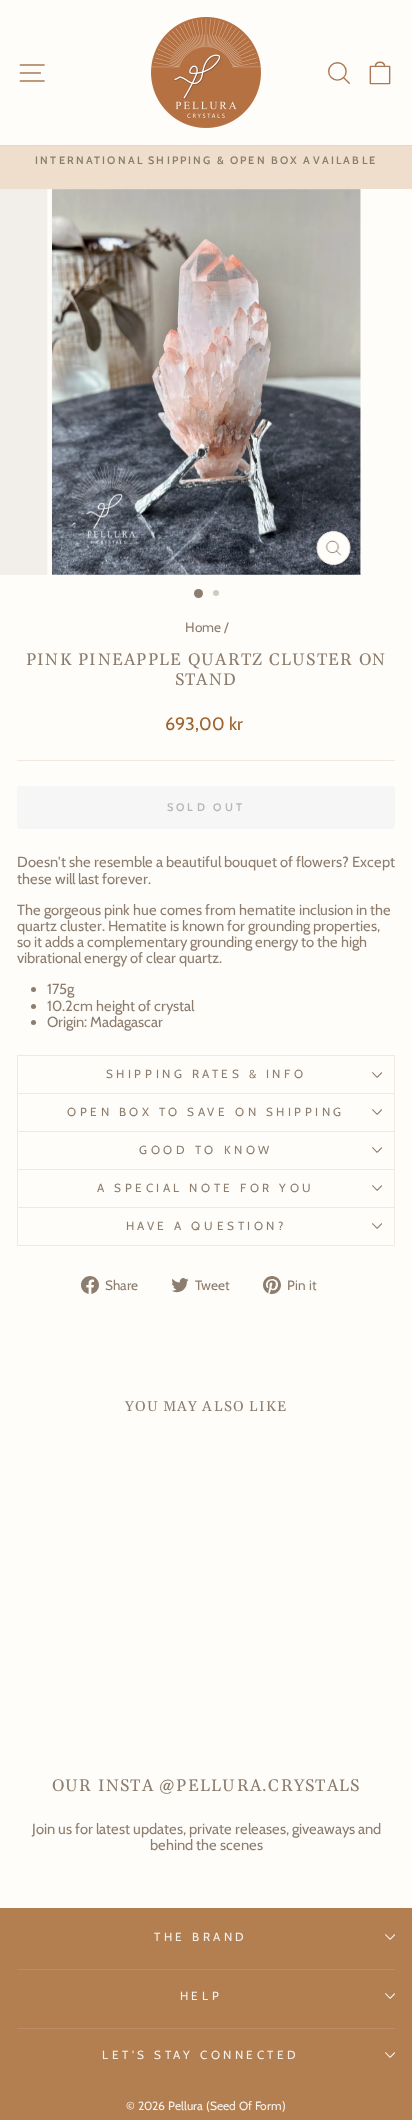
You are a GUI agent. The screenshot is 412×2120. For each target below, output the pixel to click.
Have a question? (206, 1226)
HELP (201, 1996)
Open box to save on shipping (206, 1112)
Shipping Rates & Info (206, 1074)
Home (203, 627)
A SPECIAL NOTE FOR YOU (206, 1188)
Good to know (205, 1150)
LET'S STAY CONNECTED (201, 2055)
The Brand (201, 1937)
